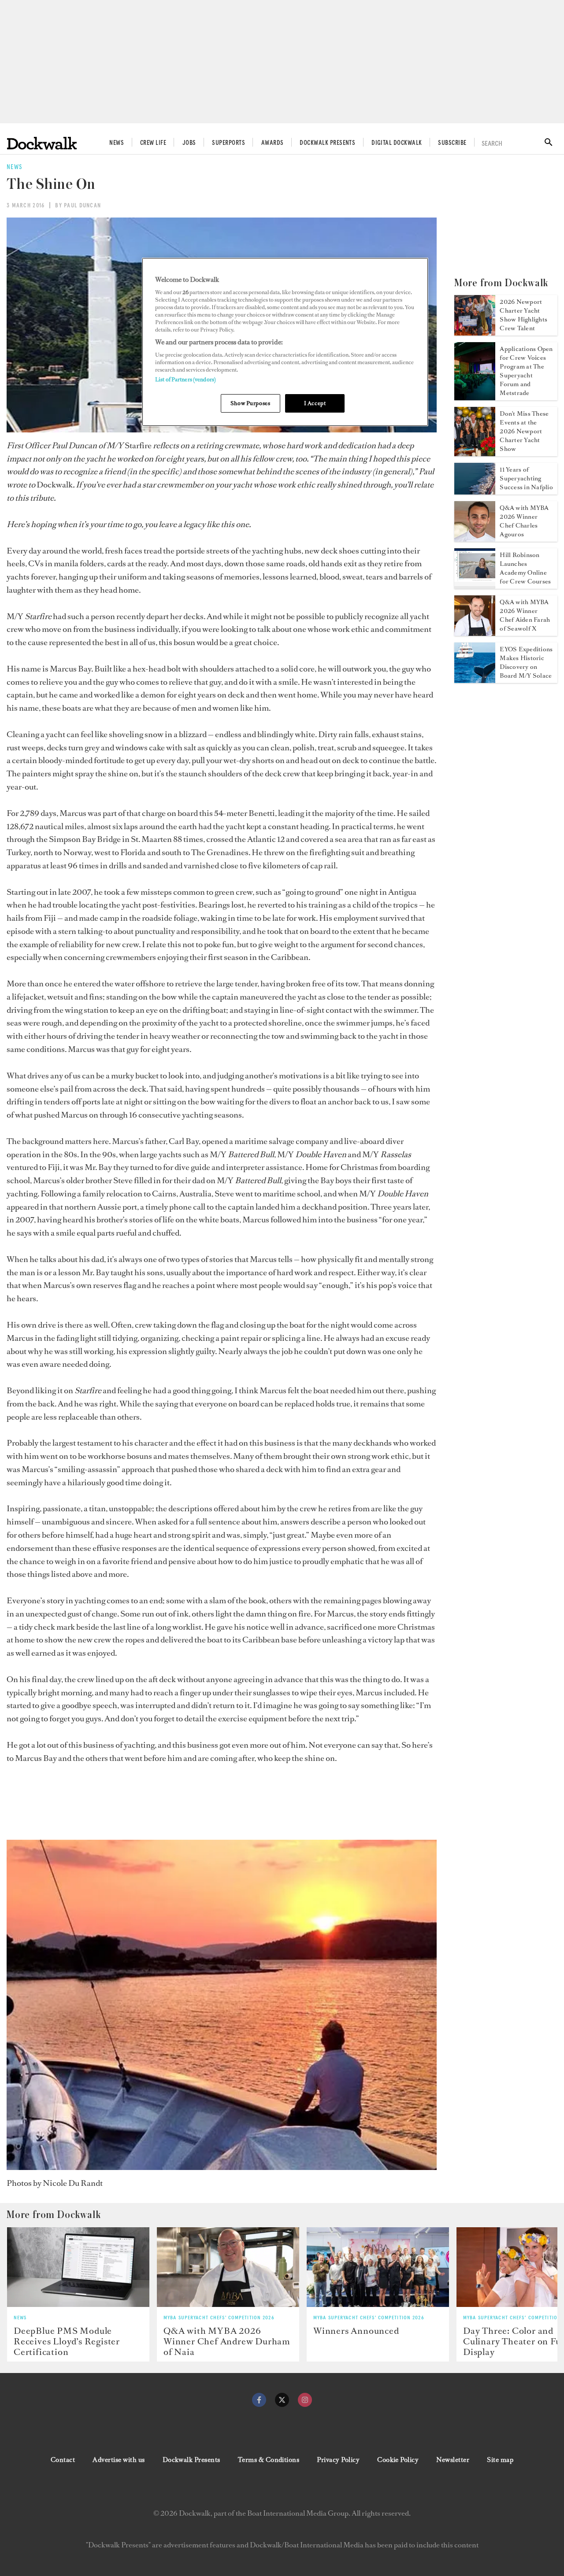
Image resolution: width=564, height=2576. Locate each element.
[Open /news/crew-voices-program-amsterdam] (475, 398)
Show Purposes (250, 403)
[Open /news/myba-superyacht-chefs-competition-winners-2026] (378, 2267)
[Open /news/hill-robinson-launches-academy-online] (475, 586)
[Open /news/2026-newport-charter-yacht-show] (475, 333)
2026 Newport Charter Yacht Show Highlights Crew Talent (523, 315)
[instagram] (305, 2400)
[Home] (42, 143)
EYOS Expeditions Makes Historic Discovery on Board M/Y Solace (526, 662)
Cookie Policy (398, 2460)
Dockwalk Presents (327, 143)
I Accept (315, 403)
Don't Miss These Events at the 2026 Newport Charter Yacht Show (524, 431)
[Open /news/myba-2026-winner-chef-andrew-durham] (228, 2267)
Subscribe (452, 143)
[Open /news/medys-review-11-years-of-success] (475, 492)
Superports (228, 143)
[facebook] (259, 2400)
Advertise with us (119, 2460)
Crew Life (153, 143)
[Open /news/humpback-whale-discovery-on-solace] (475, 680)
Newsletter (453, 2460)
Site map (500, 2460)
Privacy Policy (338, 2460)
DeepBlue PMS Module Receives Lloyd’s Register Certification (67, 2341)
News (117, 143)
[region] (285, 342)
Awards (273, 143)
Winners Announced (356, 2331)
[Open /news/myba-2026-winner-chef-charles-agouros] (475, 539)
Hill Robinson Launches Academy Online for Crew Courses (525, 568)
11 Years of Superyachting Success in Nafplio (526, 478)
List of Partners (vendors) (186, 379)
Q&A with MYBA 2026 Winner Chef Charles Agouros (524, 521)
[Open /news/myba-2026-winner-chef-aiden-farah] (475, 633)
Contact (63, 2460)
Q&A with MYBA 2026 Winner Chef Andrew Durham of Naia (227, 2341)
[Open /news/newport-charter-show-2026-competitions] (475, 454)
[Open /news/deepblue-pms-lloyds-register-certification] (78, 2267)
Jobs (189, 143)
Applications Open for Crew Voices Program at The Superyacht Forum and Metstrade (526, 371)
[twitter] (282, 2400)
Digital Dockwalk (397, 143)
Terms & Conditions (269, 2460)
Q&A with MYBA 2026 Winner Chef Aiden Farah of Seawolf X (525, 615)
